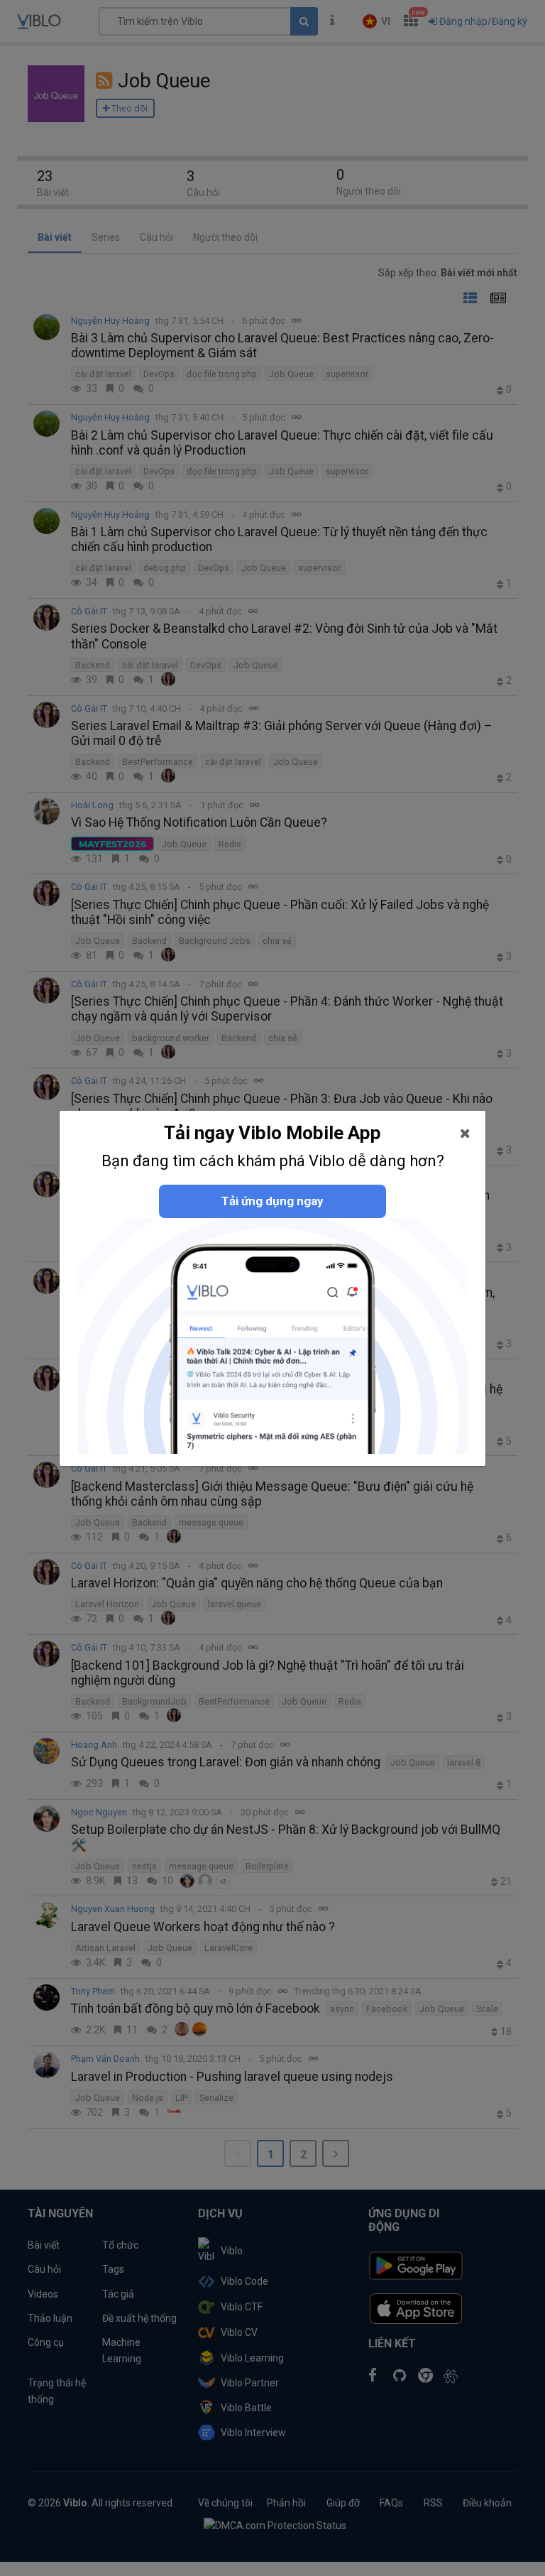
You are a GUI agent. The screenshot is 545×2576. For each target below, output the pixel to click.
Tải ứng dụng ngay (272, 1201)
